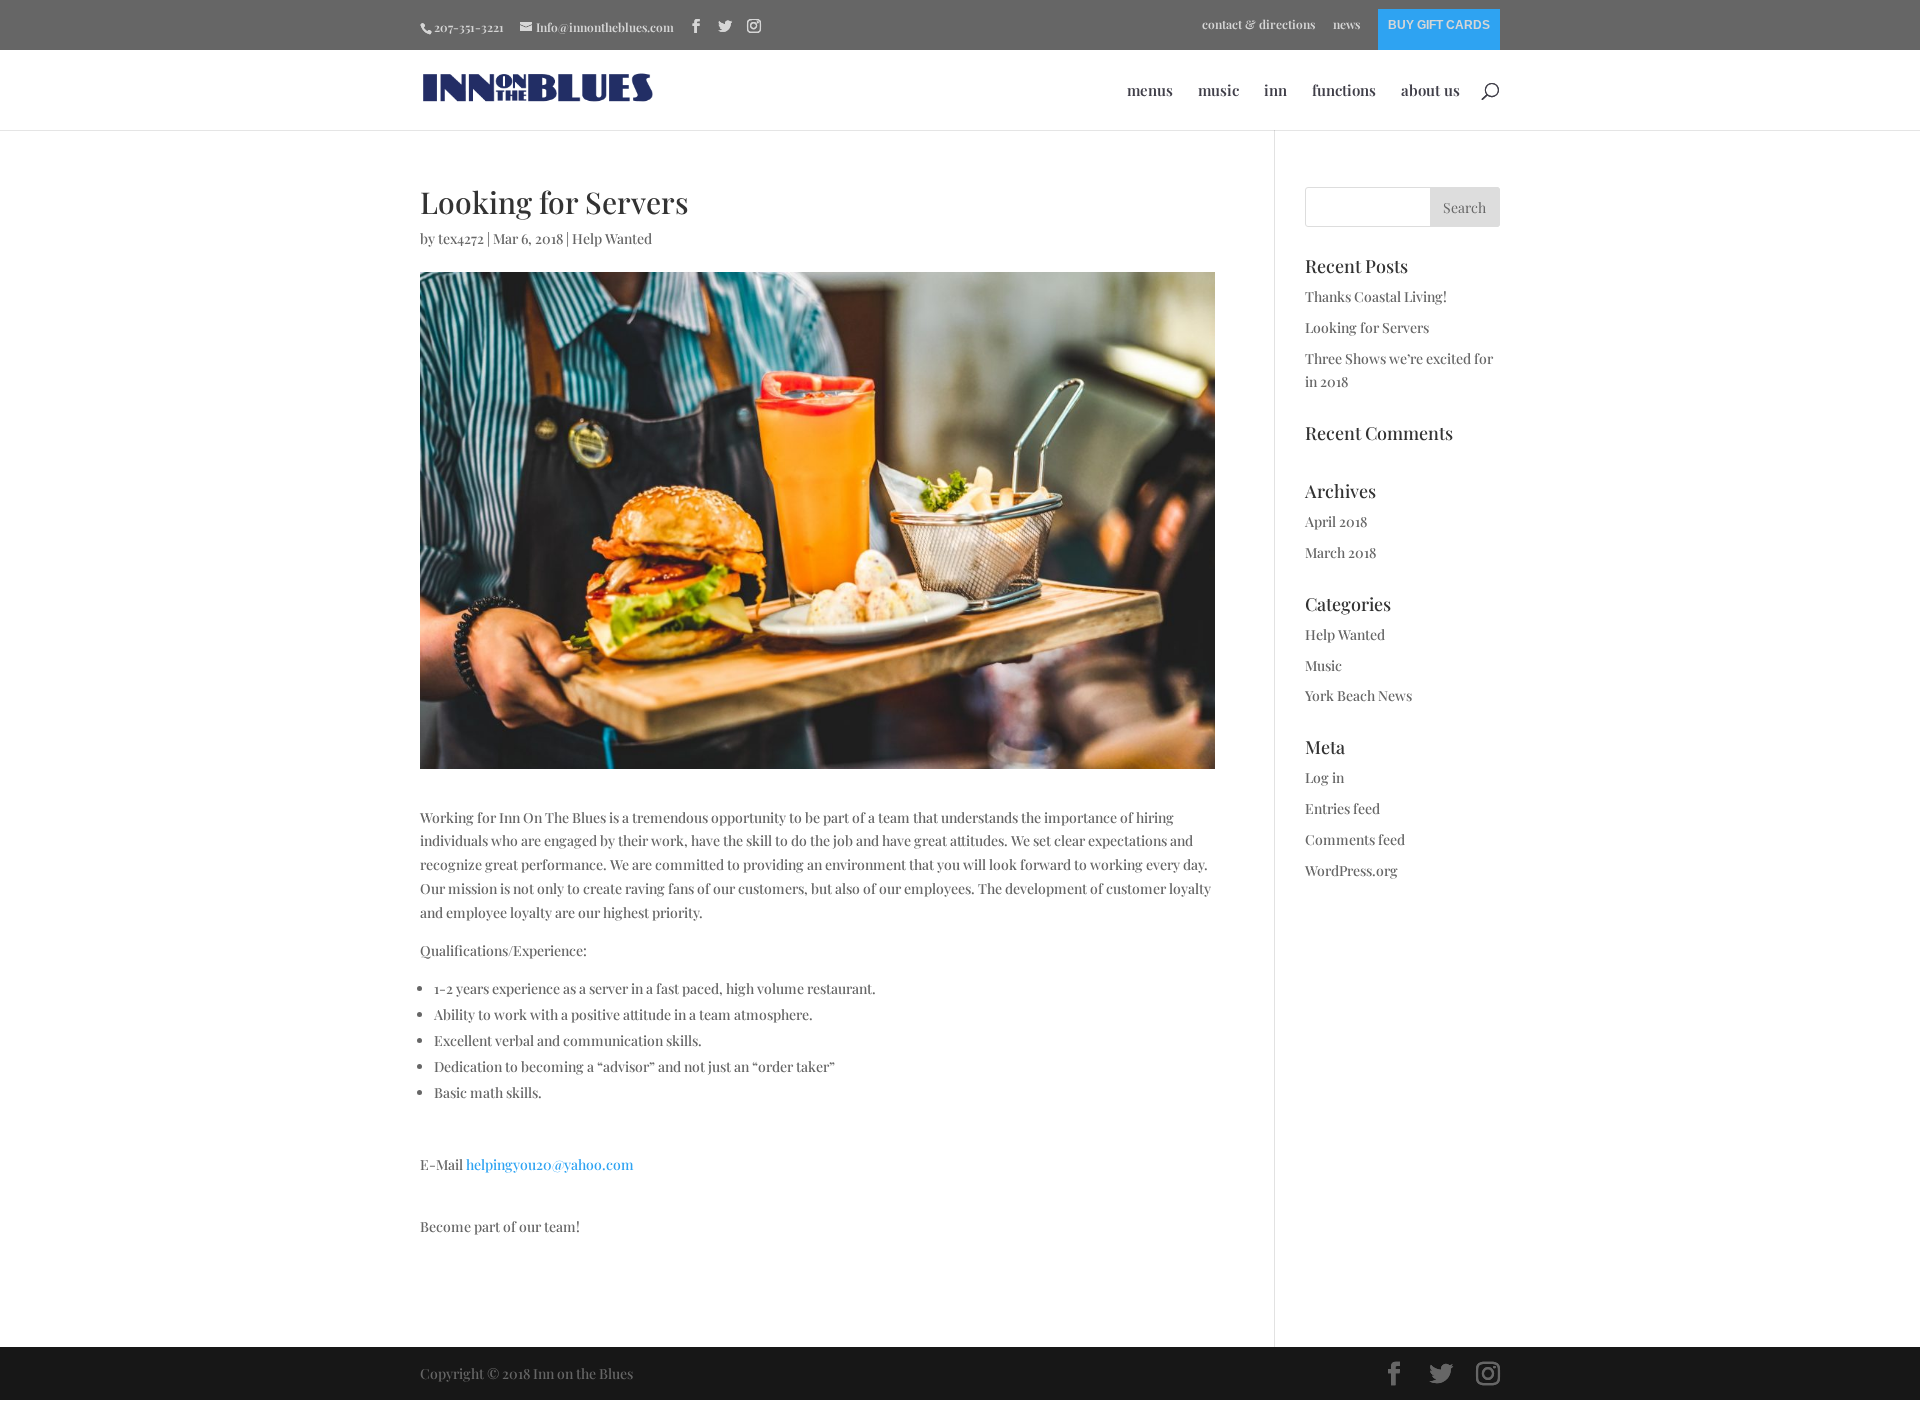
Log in (1324, 777)
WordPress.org (1351, 870)
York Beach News (1358, 695)
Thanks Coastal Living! (1376, 296)
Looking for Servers (1367, 327)
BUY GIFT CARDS (1439, 25)
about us (1430, 91)
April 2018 (1336, 521)
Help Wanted (612, 238)
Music (1323, 665)
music (1218, 91)
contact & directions (1258, 25)
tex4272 (461, 238)
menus (1150, 91)
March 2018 (1340, 552)
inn (1275, 91)
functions (1344, 91)
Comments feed (1355, 839)
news (1346, 25)
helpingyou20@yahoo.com (550, 1164)
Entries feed (1342, 808)
